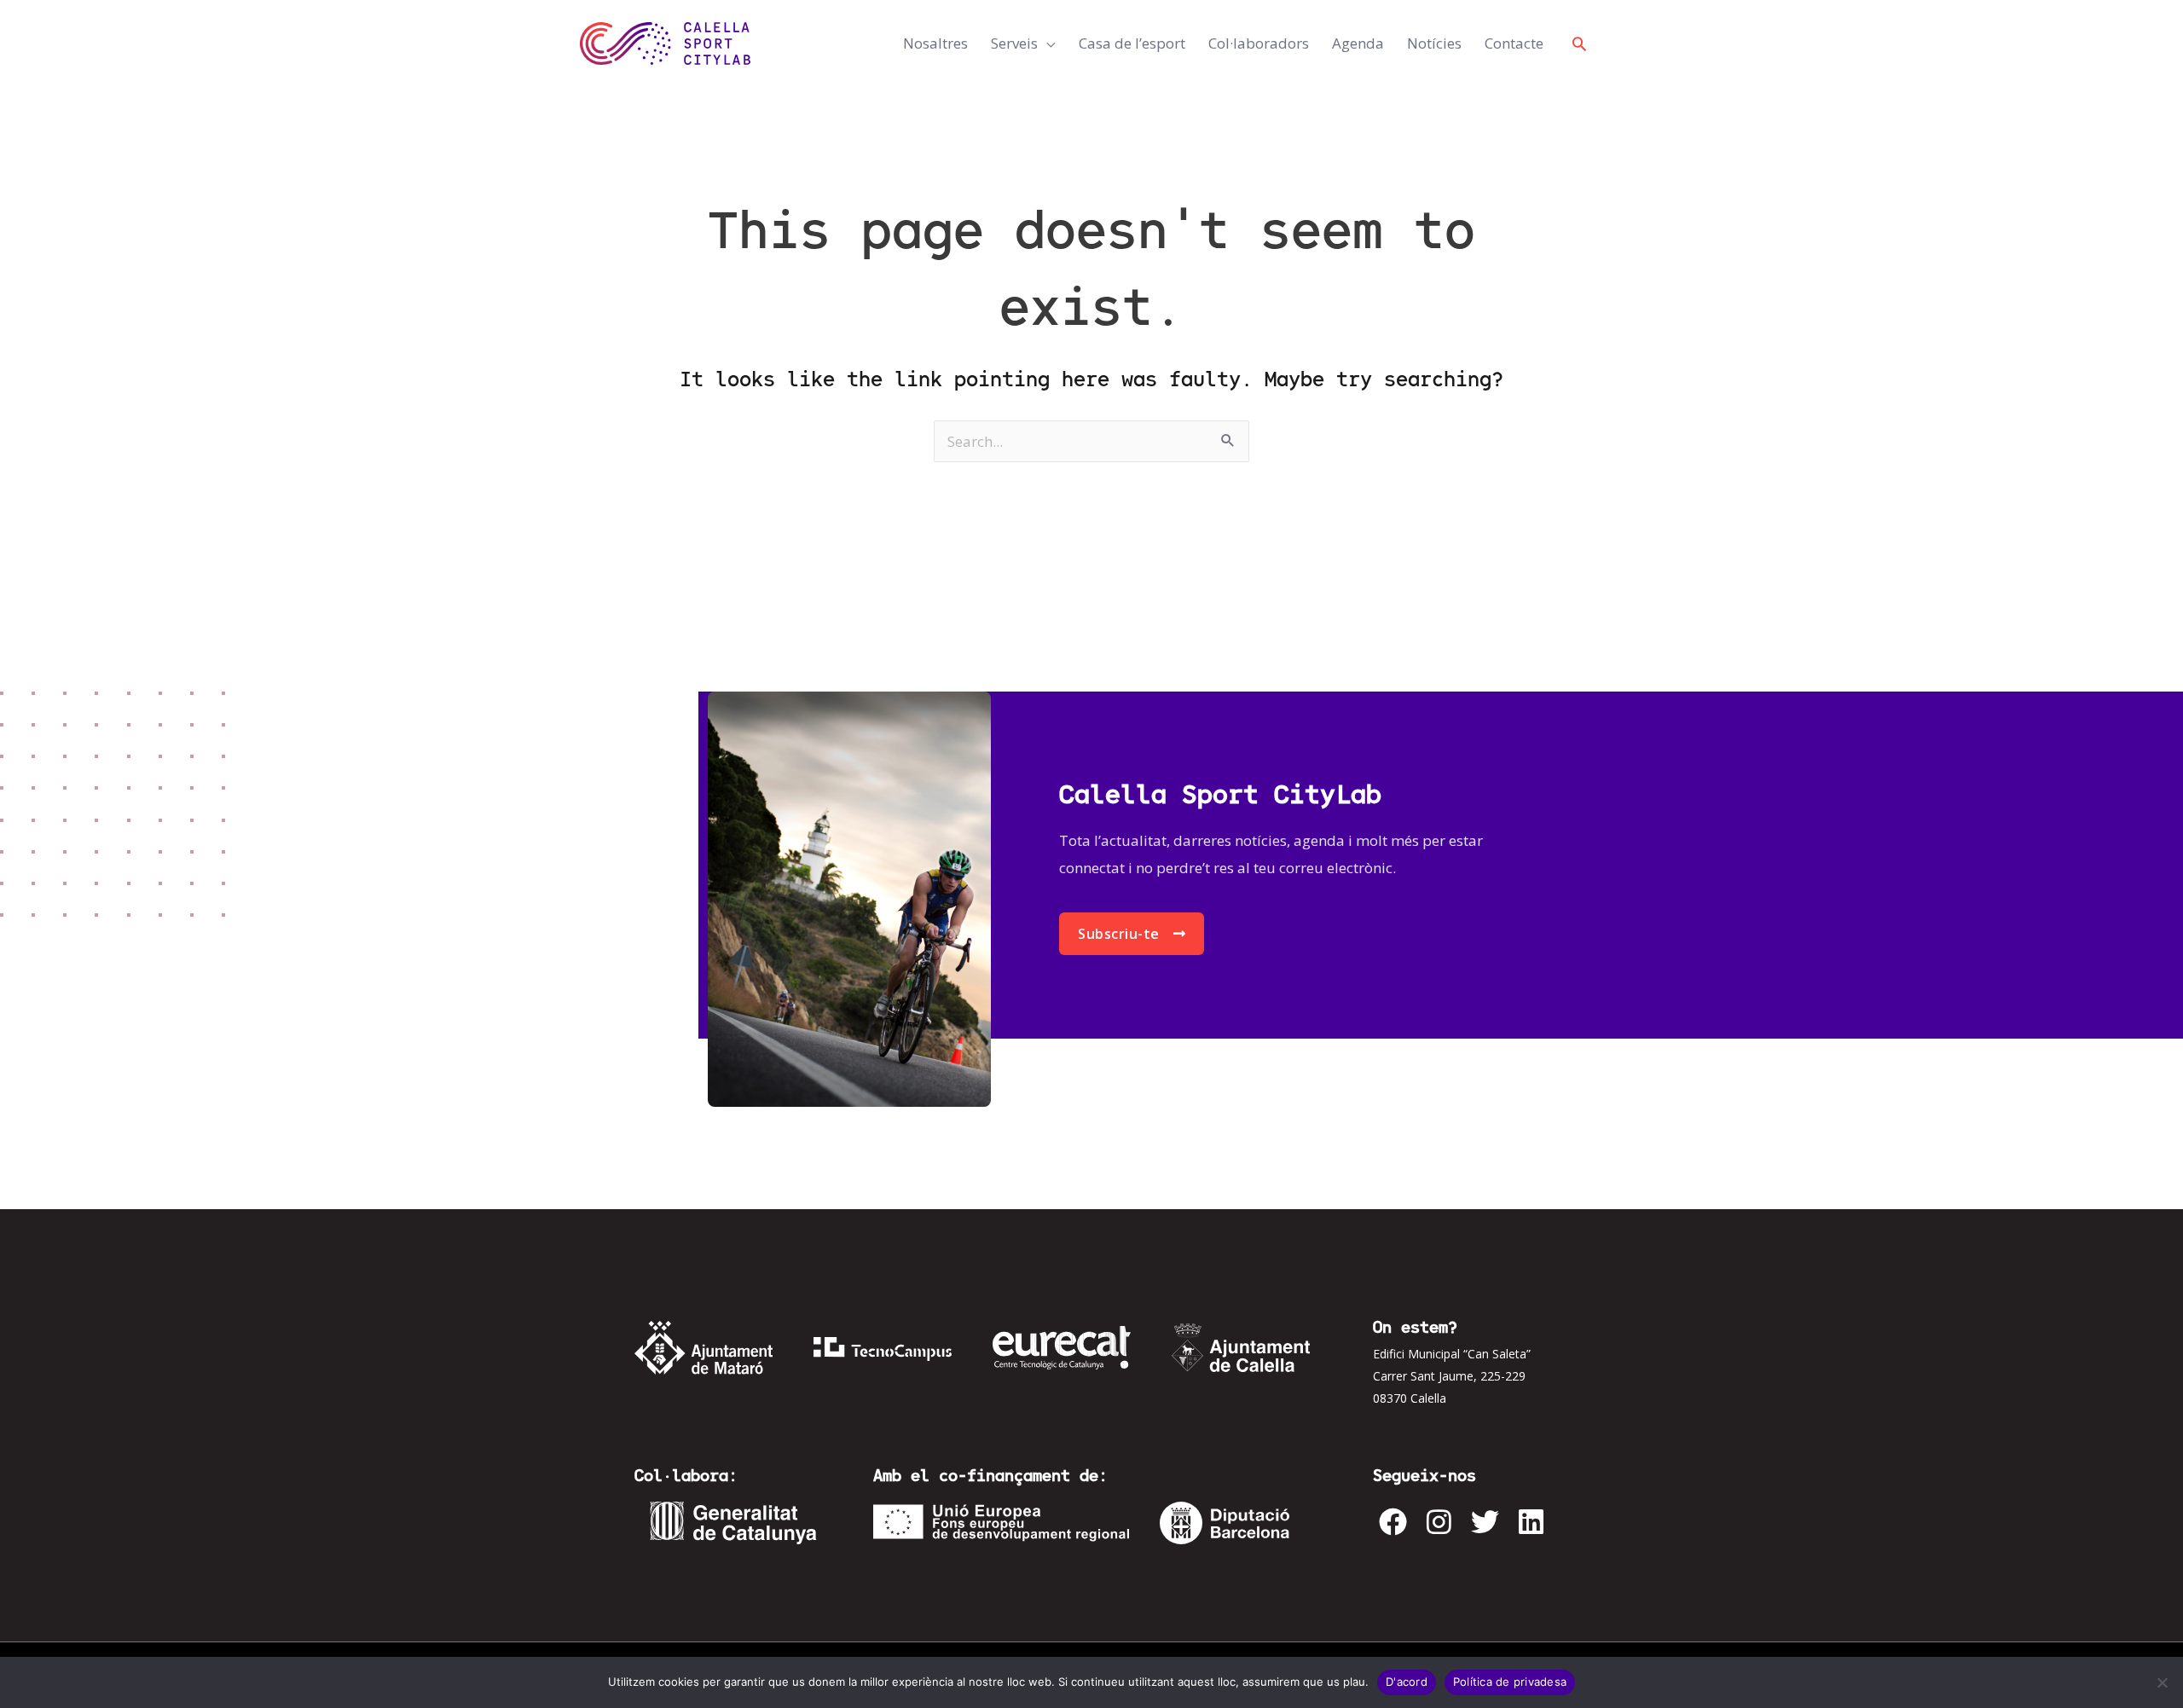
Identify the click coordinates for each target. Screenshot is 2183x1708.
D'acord (1407, 1682)
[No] (2162, 1682)
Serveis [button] (1014, 43)
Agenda (1358, 43)
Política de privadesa (1510, 1682)
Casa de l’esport (1132, 43)
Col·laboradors (1259, 43)
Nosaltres (935, 43)
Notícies (1434, 43)
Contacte (1514, 43)
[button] (1579, 43)
